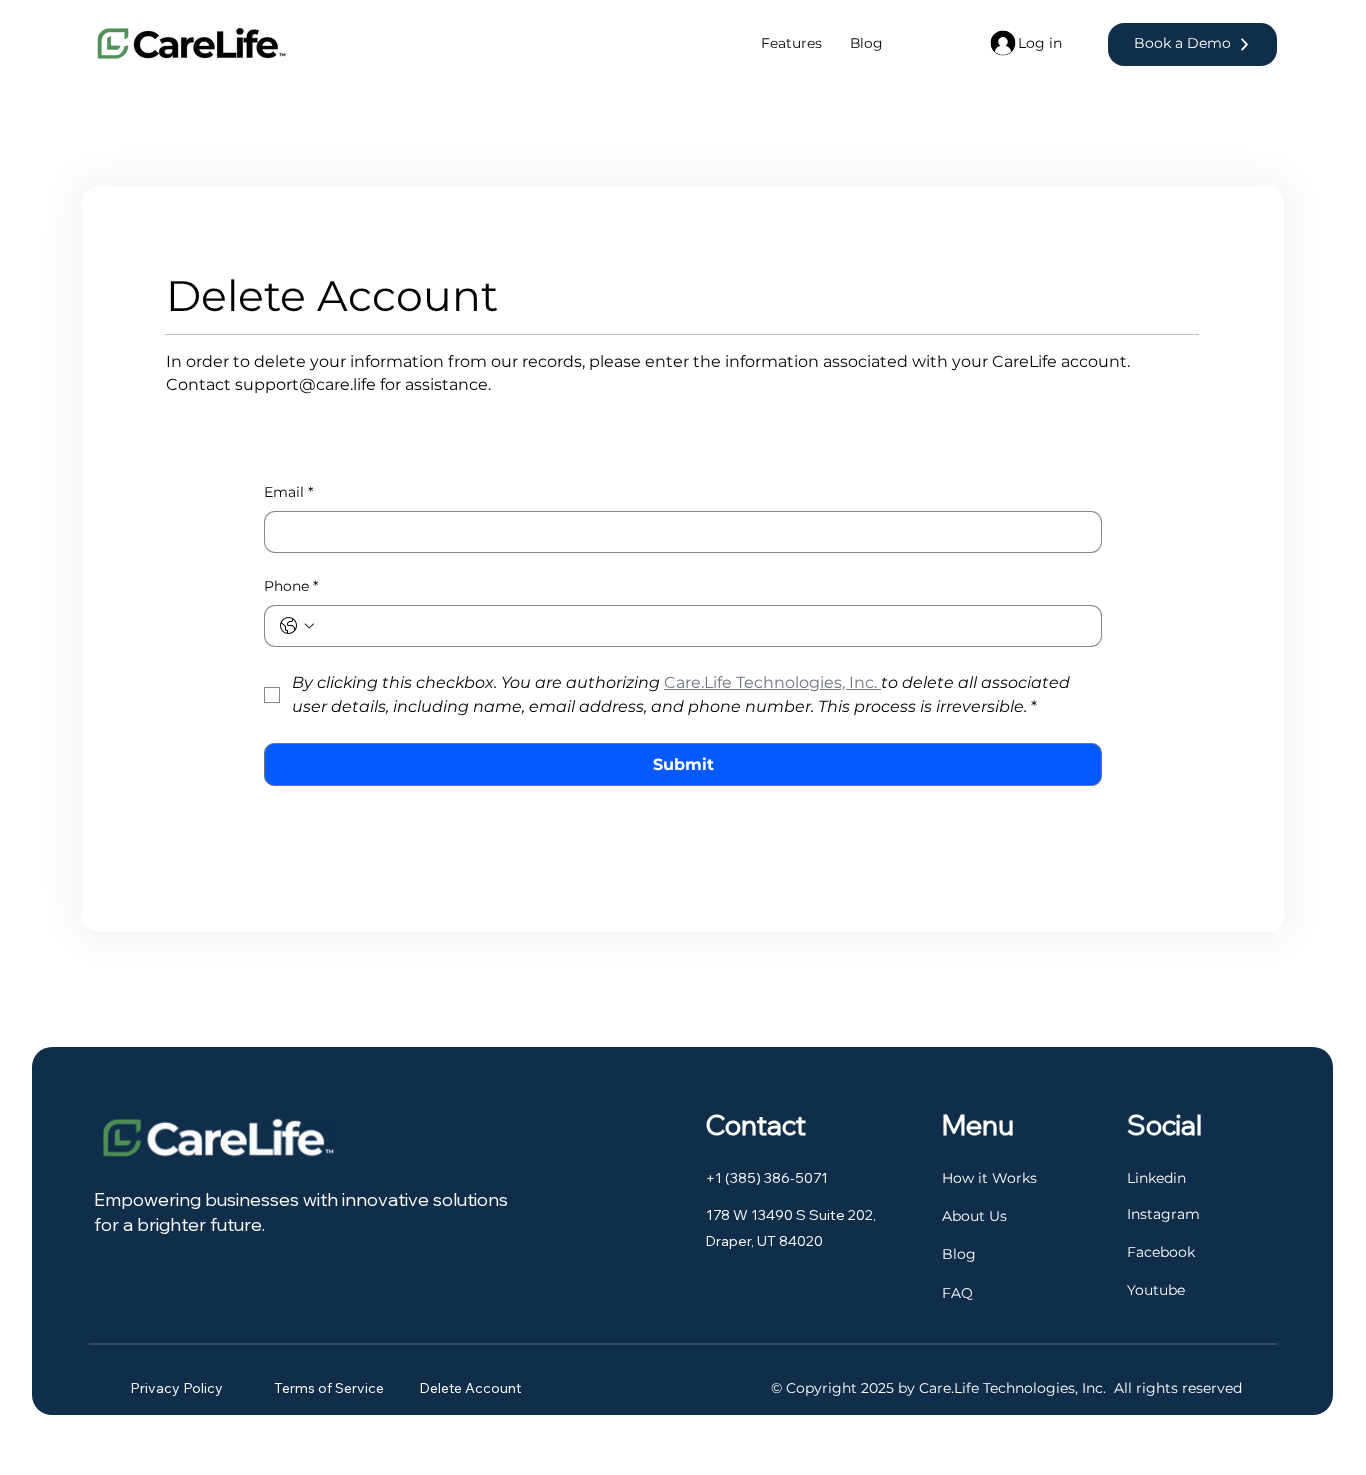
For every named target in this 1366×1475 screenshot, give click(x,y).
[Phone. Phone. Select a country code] (297, 626)
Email (288, 492)
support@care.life (305, 384)
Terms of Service (330, 1388)
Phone (291, 586)
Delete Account (470, 1388)
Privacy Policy (176, 1388)
